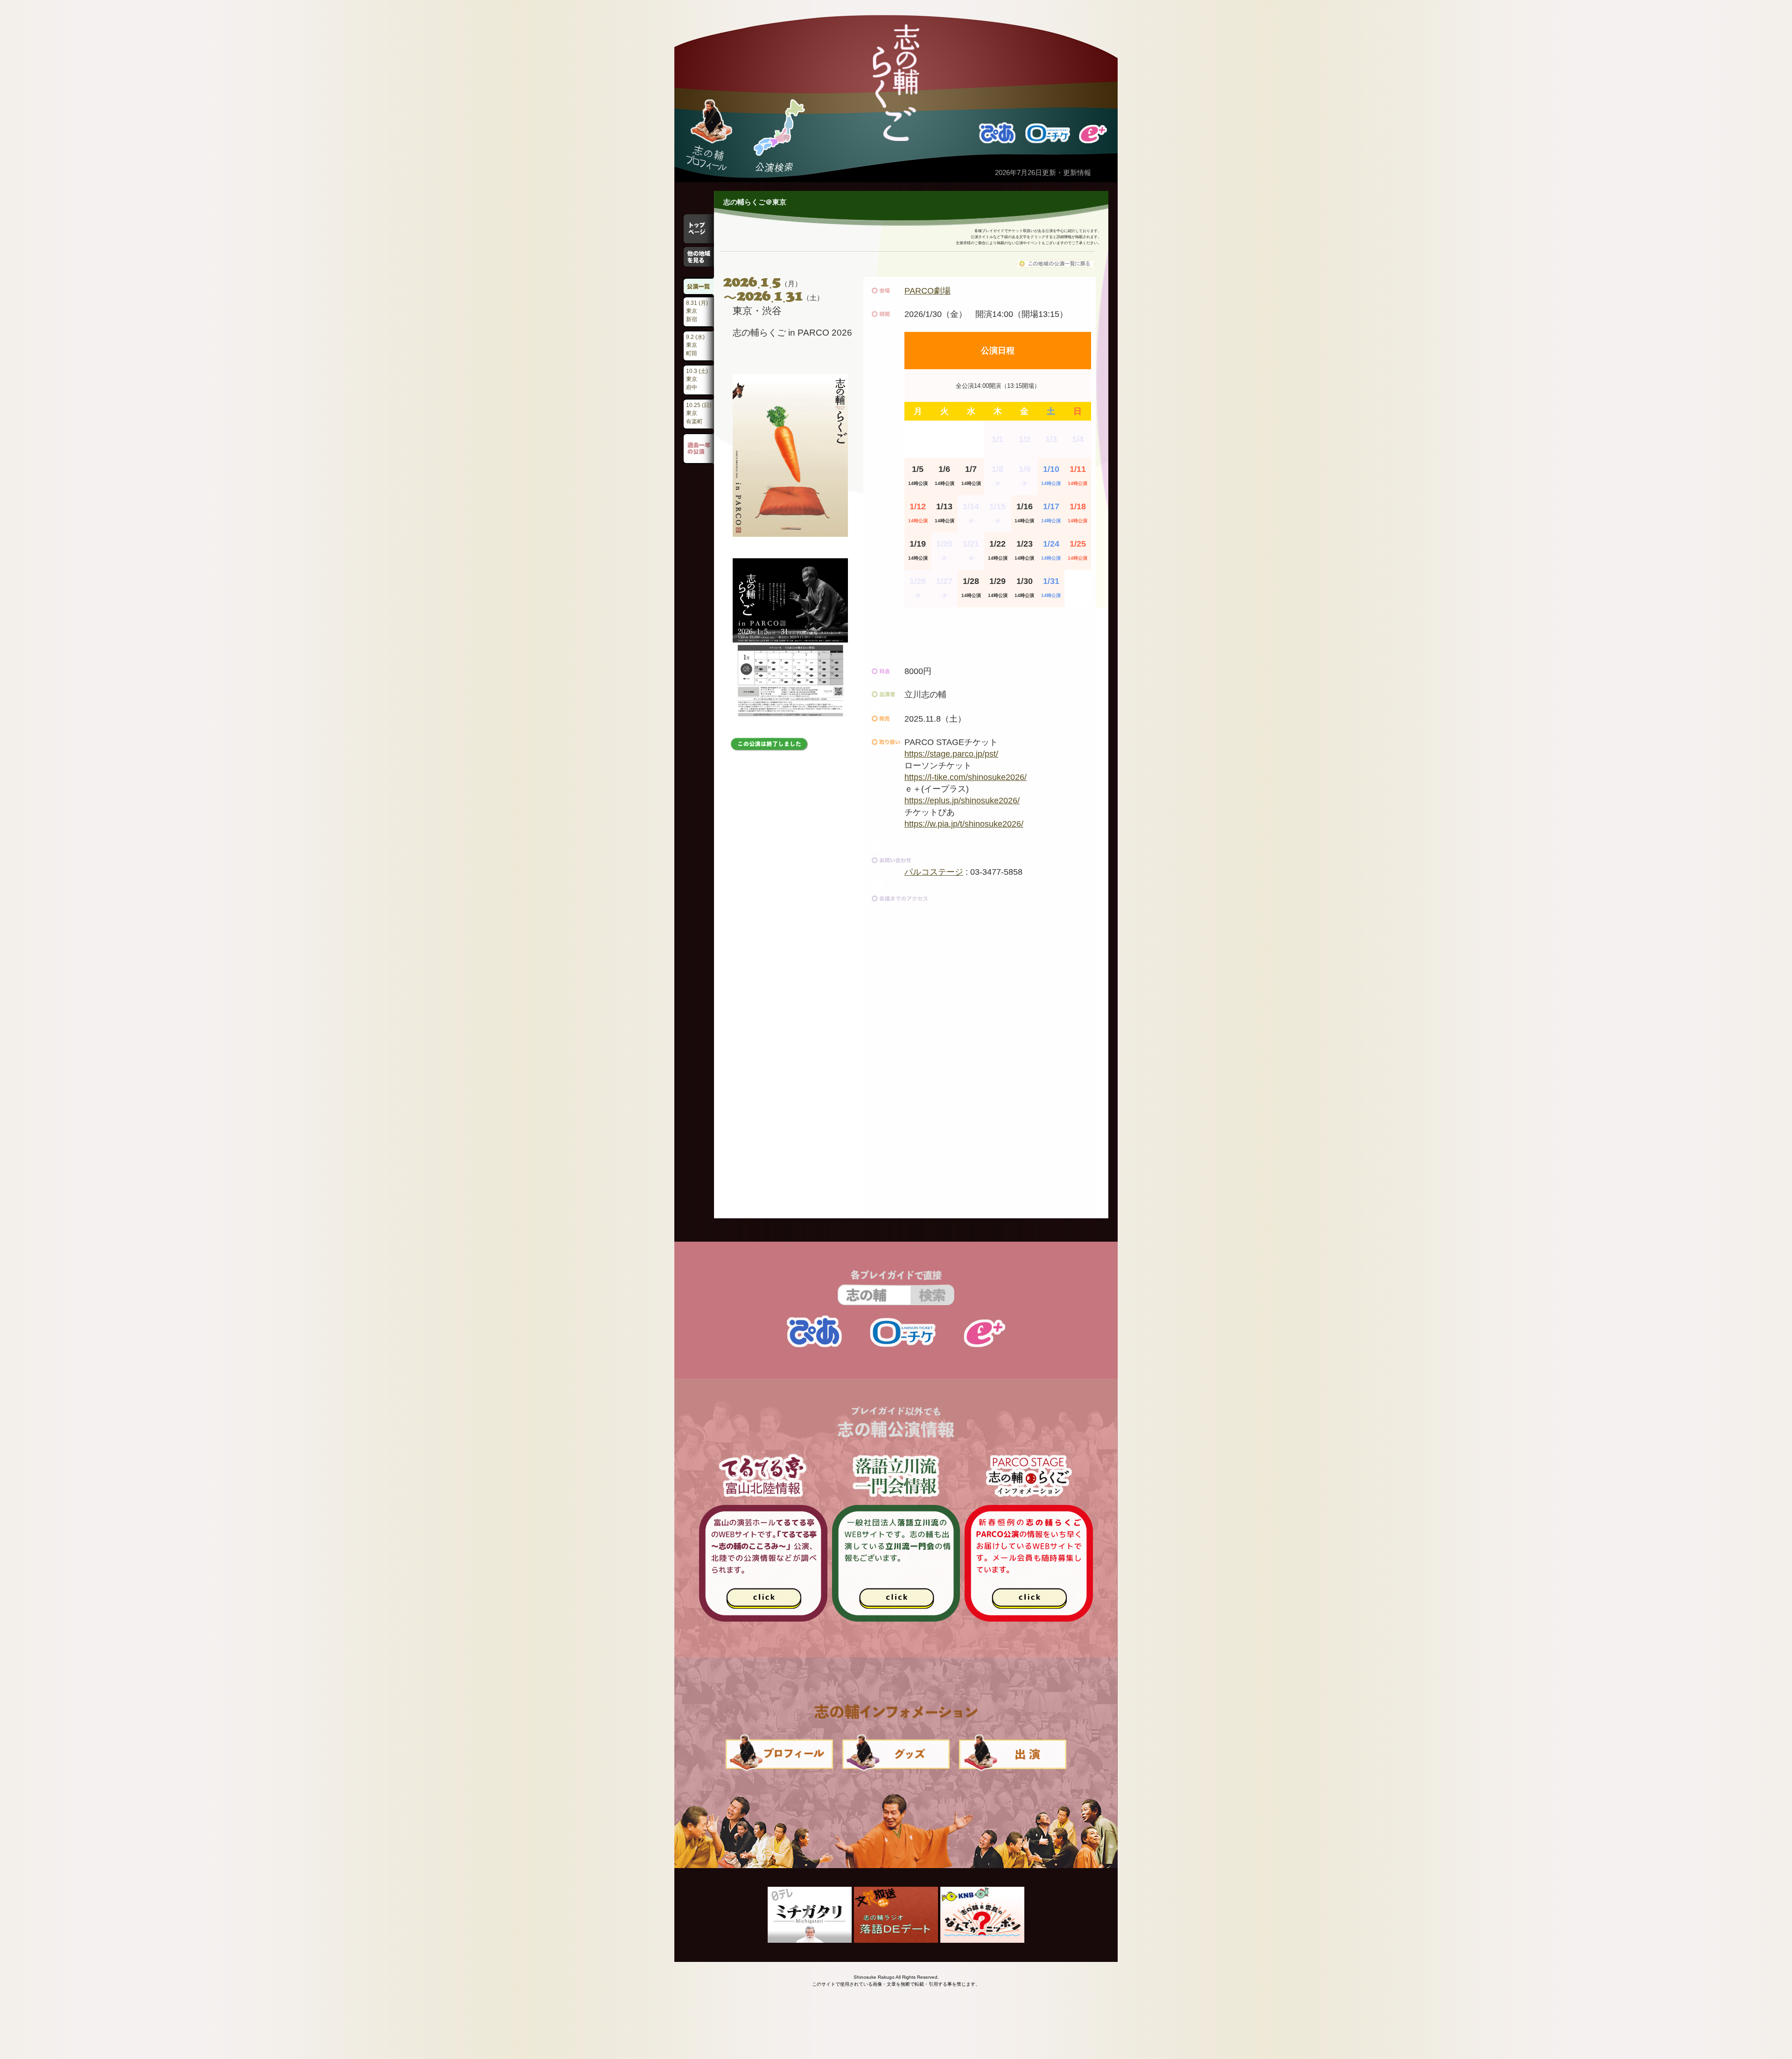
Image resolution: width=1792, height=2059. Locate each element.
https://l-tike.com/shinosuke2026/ (966, 777)
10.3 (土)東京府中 (697, 379)
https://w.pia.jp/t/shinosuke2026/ (964, 824)
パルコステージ (934, 872)
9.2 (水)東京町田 (695, 345)
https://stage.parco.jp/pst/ (951, 754)
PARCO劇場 (927, 291)
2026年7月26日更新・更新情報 (1043, 172)
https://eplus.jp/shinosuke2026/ (962, 801)
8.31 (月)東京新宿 (697, 311)
